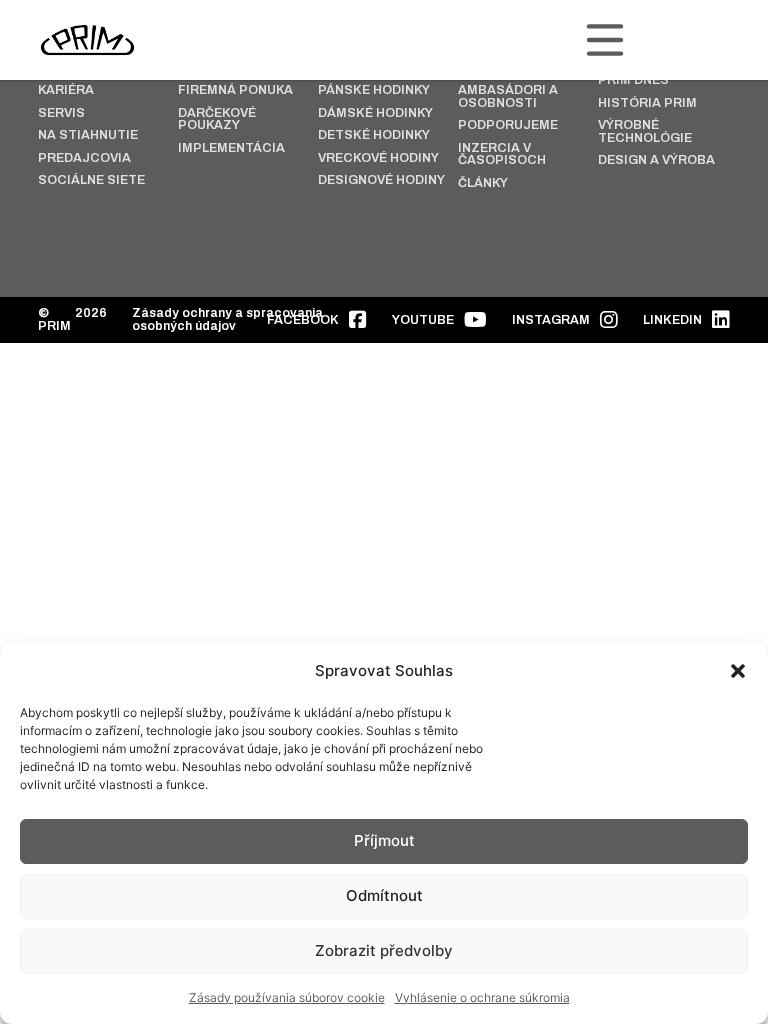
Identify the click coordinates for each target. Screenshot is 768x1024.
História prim (647, 103)
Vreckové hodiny (378, 158)
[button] (738, 671)
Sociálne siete (91, 180)
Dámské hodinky (375, 113)
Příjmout (384, 840)
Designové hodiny (381, 180)
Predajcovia (84, 158)
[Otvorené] (605, 40)
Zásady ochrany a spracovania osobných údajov (227, 319)
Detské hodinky (374, 135)
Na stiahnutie (88, 135)
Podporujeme (508, 125)
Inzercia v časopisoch (502, 154)
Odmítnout (384, 895)
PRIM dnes (633, 80)
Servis (61, 113)
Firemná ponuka (235, 90)
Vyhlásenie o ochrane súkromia (482, 997)
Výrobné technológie (645, 131)
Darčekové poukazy (217, 119)
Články (483, 183)
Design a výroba (656, 160)
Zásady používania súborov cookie (287, 997)
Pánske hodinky (374, 90)
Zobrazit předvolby (384, 950)
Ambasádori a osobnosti (508, 96)
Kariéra (66, 90)
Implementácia (231, 148)
